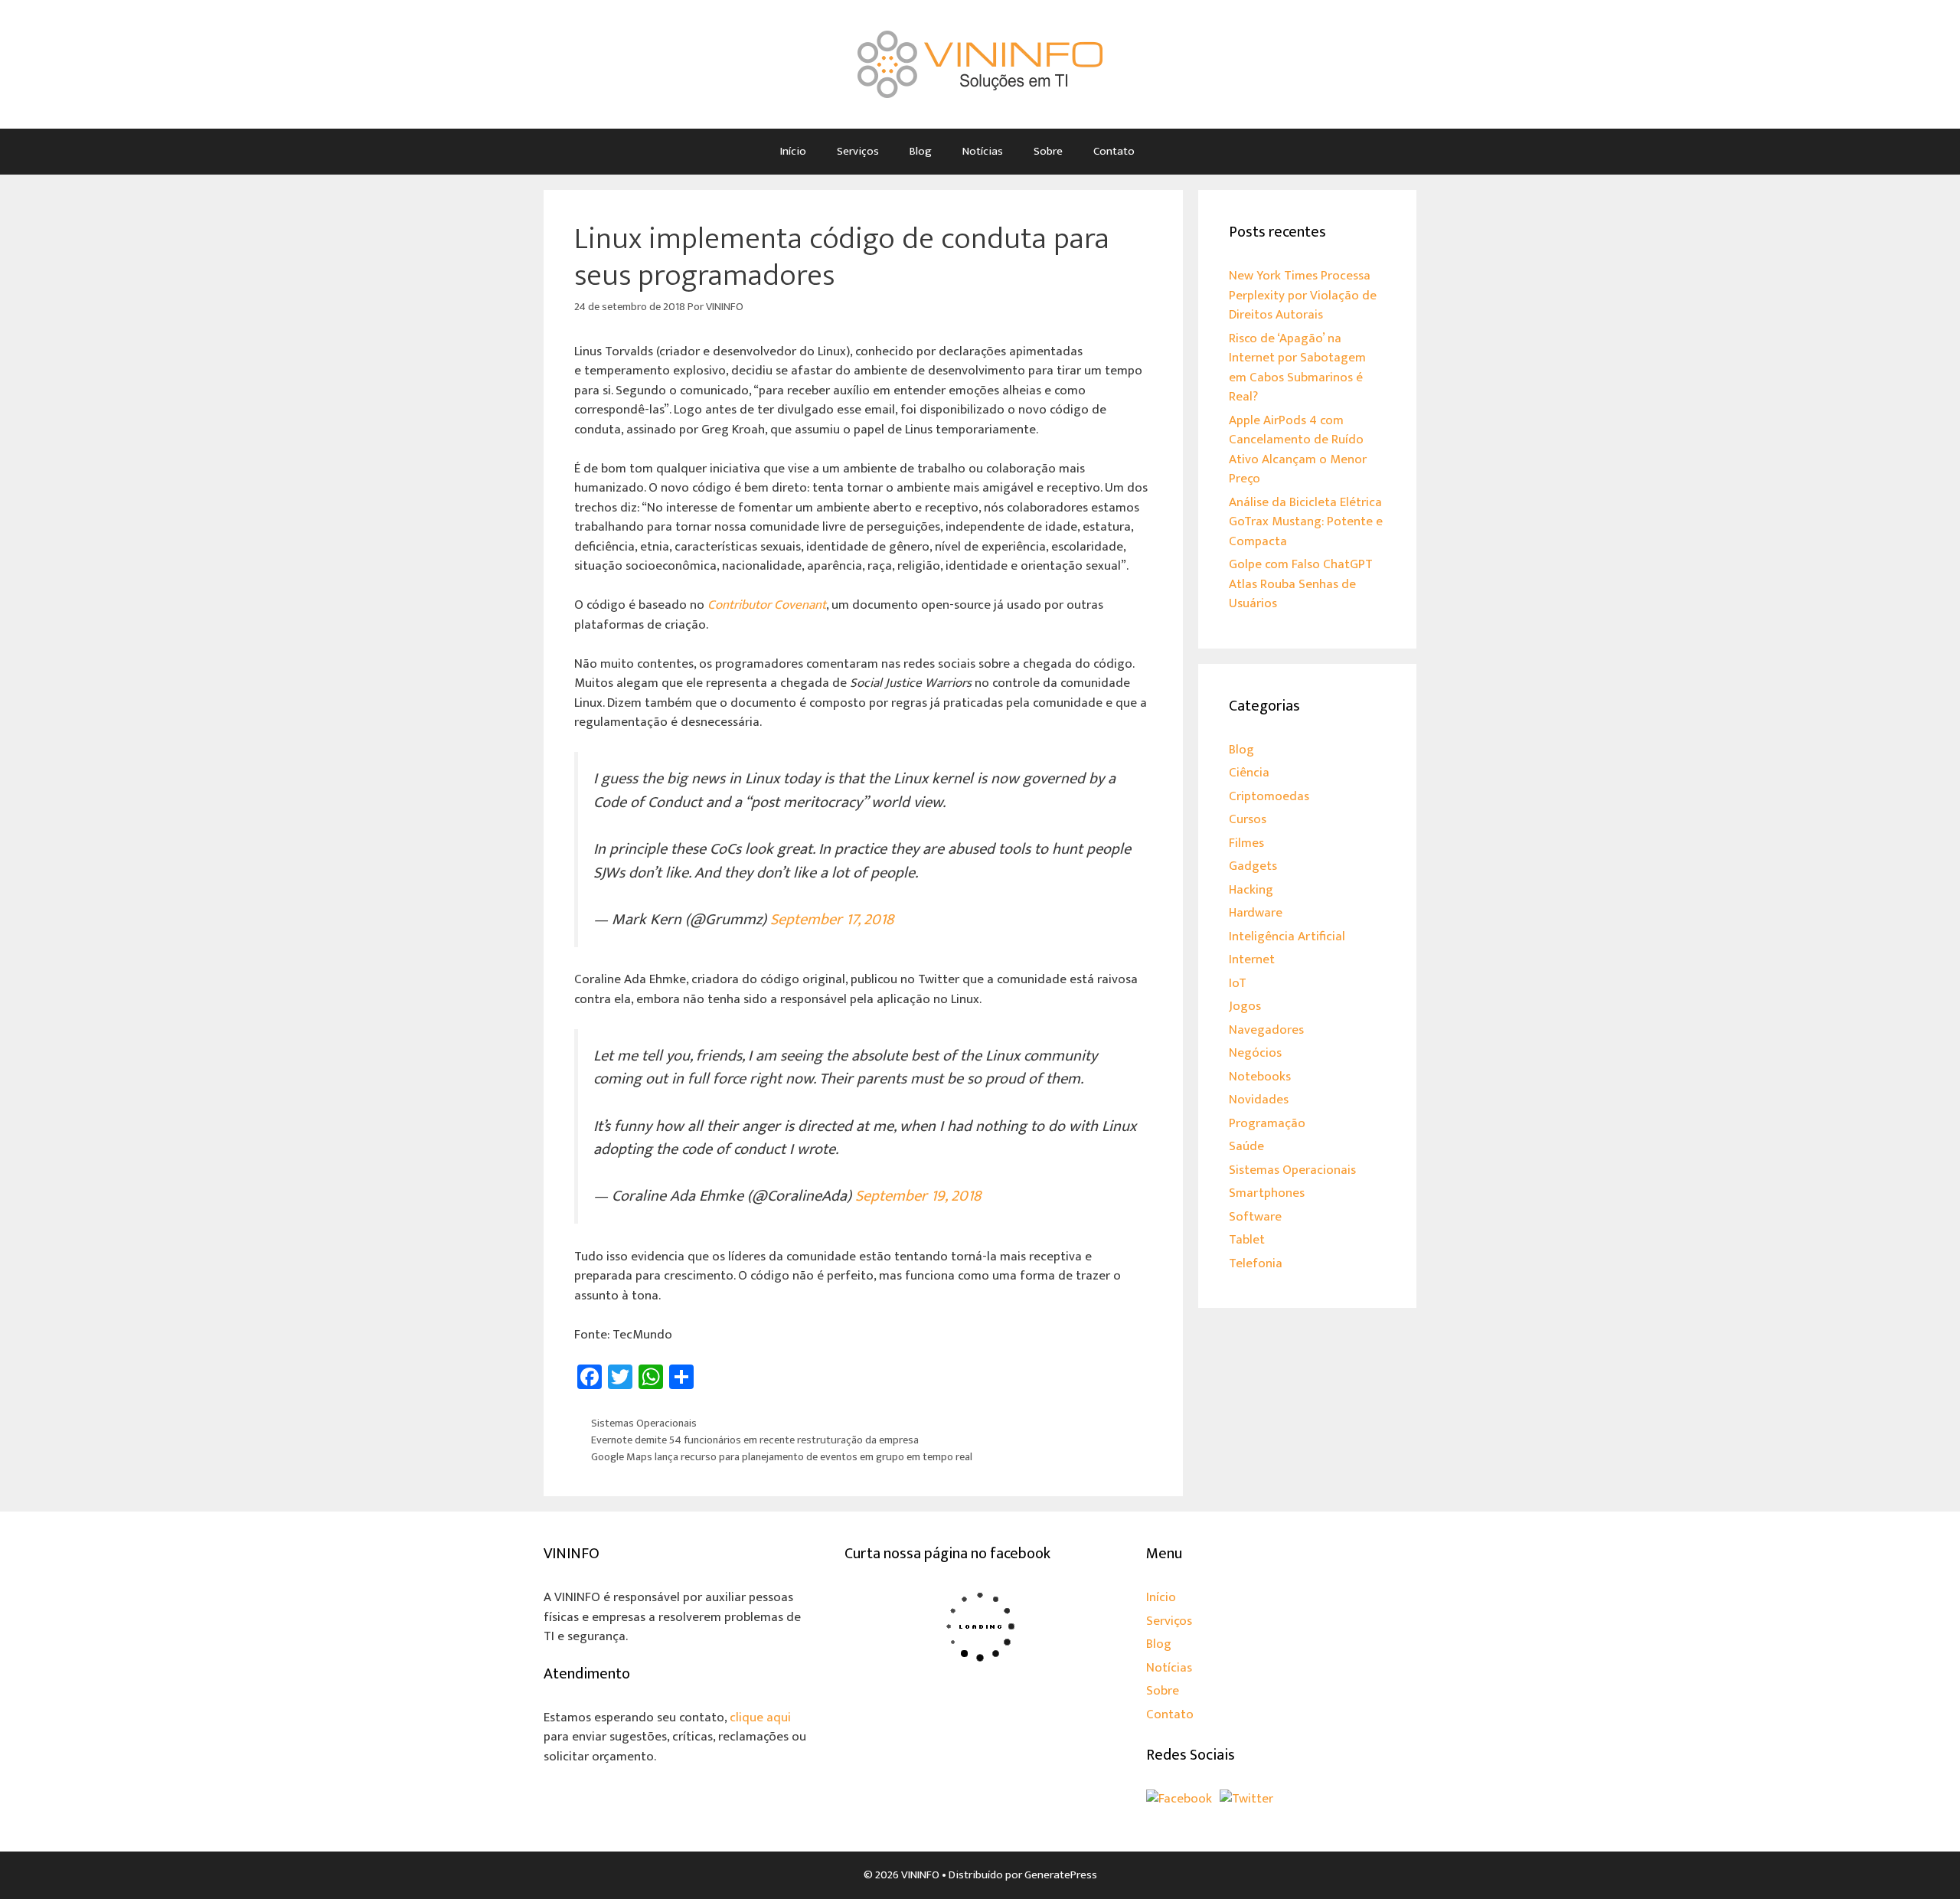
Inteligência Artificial (1287, 936)
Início (793, 151)
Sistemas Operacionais (644, 1423)
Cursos (1248, 819)
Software (1255, 1217)
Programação (1267, 1123)
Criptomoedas (1269, 796)
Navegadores (1266, 1030)
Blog (921, 151)
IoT (1238, 983)
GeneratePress (1061, 1875)
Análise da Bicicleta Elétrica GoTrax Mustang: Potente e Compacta (1306, 522)
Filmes (1246, 843)
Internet (1252, 959)
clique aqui (760, 1718)
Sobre (1048, 151)
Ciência (1249, 773)
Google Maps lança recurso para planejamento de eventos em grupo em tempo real (782, 1457)
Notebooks (1260, 1077)
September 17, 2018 (832, 920)
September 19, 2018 (918, 1196)
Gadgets (1253, 866)
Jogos (1245, 1006)
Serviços (858, 151)
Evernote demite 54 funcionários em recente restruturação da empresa (755, 1440)
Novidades (1259, 1100)
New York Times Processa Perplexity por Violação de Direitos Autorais (1303, 295)
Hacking (1251, 890)
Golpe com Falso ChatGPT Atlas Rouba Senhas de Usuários (1301, 584)
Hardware (1256, 913)
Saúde (1246, 1146)
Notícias (983, 151)
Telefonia (1256, 1263)
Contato (1114, 151)
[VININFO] (980, 64)
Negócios (1255, 1053)
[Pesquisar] (1173, 152)
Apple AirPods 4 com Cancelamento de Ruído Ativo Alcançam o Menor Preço (1298, 450)
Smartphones (1267, 1193)
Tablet (1247, 1240)
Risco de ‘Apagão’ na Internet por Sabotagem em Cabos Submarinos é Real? (1297, 368)
